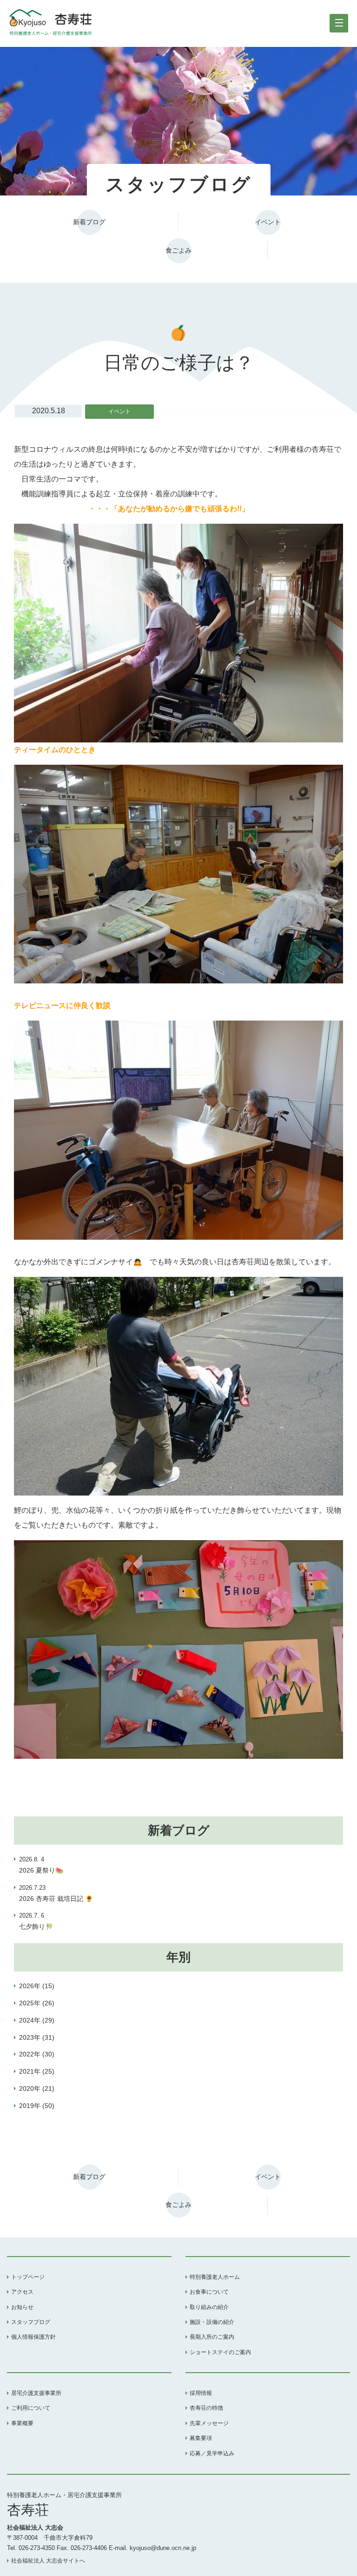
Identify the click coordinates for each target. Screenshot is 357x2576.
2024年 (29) (37, 2020)
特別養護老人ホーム (215, 2277)
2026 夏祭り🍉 (41, 1865)
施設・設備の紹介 (212, 2322)
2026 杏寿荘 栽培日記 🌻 (56, 1893)
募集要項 (201, 2438)
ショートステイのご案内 (220, 2352)
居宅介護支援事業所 (36, 2393)
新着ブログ (89, 222)
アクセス (22, 2292)
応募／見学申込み (212, 2453)
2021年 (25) (37, 2071)
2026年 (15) (37, 1986)
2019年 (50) (37, 2106)
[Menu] (339, 23)
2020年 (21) (37, 2088)
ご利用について (31, 2408)
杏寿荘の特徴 (206, 2408)
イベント (268, 222)
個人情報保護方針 (33, 2337)
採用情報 (201, 2393)
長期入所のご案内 (212, 2337)
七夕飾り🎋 (36, 1921)
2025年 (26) (37, 2003)
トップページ (28, 2277)
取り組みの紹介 (209, 2307)
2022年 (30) (37, 2054)
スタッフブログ (31, 2322)
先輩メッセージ (209, 2423)
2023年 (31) (37, 2037)
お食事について (209, 2292)
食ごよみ (178, 250)
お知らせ (22, 2307)
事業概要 (22, 2423)
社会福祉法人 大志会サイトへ (48, 2561)
